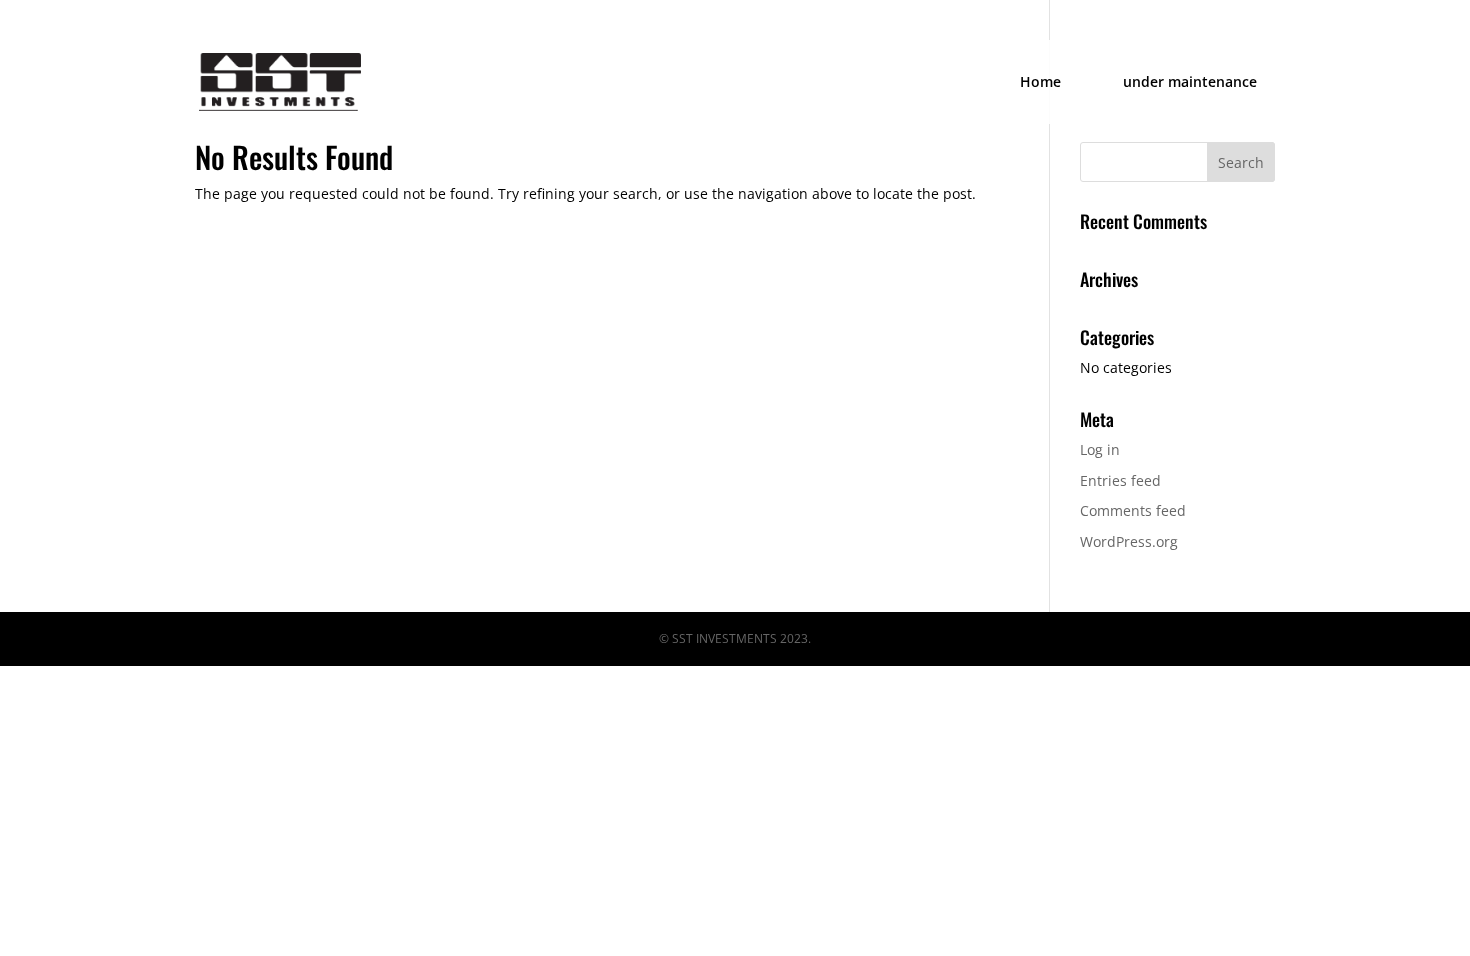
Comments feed (1133, 510)
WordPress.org (1129, 541)
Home (1040, 83)
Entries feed (1120, 480)
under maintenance (1190, 83)
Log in (1100, 449)
